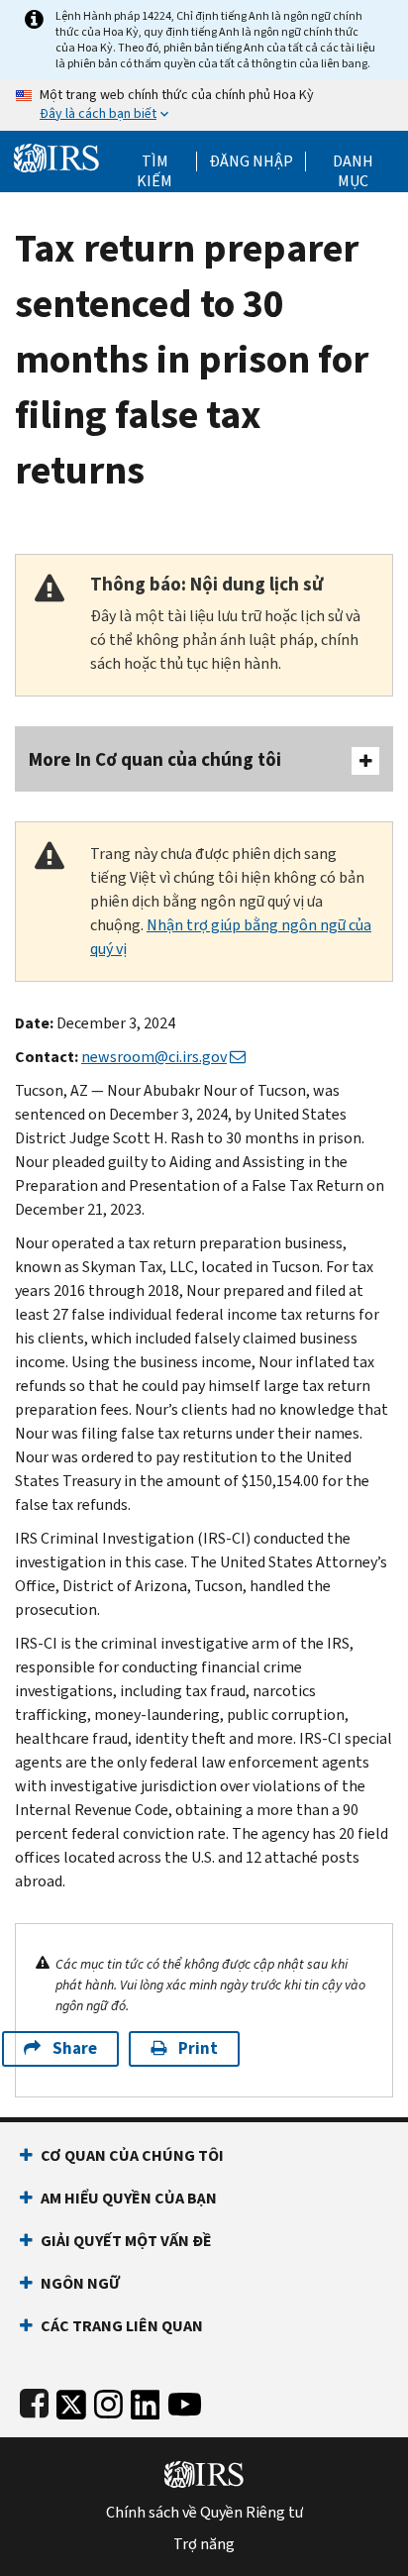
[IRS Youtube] (185, 2400)
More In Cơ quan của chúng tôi (155, 759)
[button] (251, 161)
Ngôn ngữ (80, 2283)
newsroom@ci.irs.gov (154, 1057)
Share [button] (75, 2048)
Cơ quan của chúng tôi (132, 2155)
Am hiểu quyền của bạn (129, 2198)
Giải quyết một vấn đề (126, 2241)
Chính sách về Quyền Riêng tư (204, 2513)
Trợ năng (204, 2544)
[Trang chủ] (56, 156)
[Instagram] (108, 2400)
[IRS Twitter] (71, 2400)
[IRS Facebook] (34, 2400)
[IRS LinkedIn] (146, 2400)
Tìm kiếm (154, 161)
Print (198, 2048)
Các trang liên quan (122, 2326)
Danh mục (353, 161)
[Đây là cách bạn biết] (204, 105)
